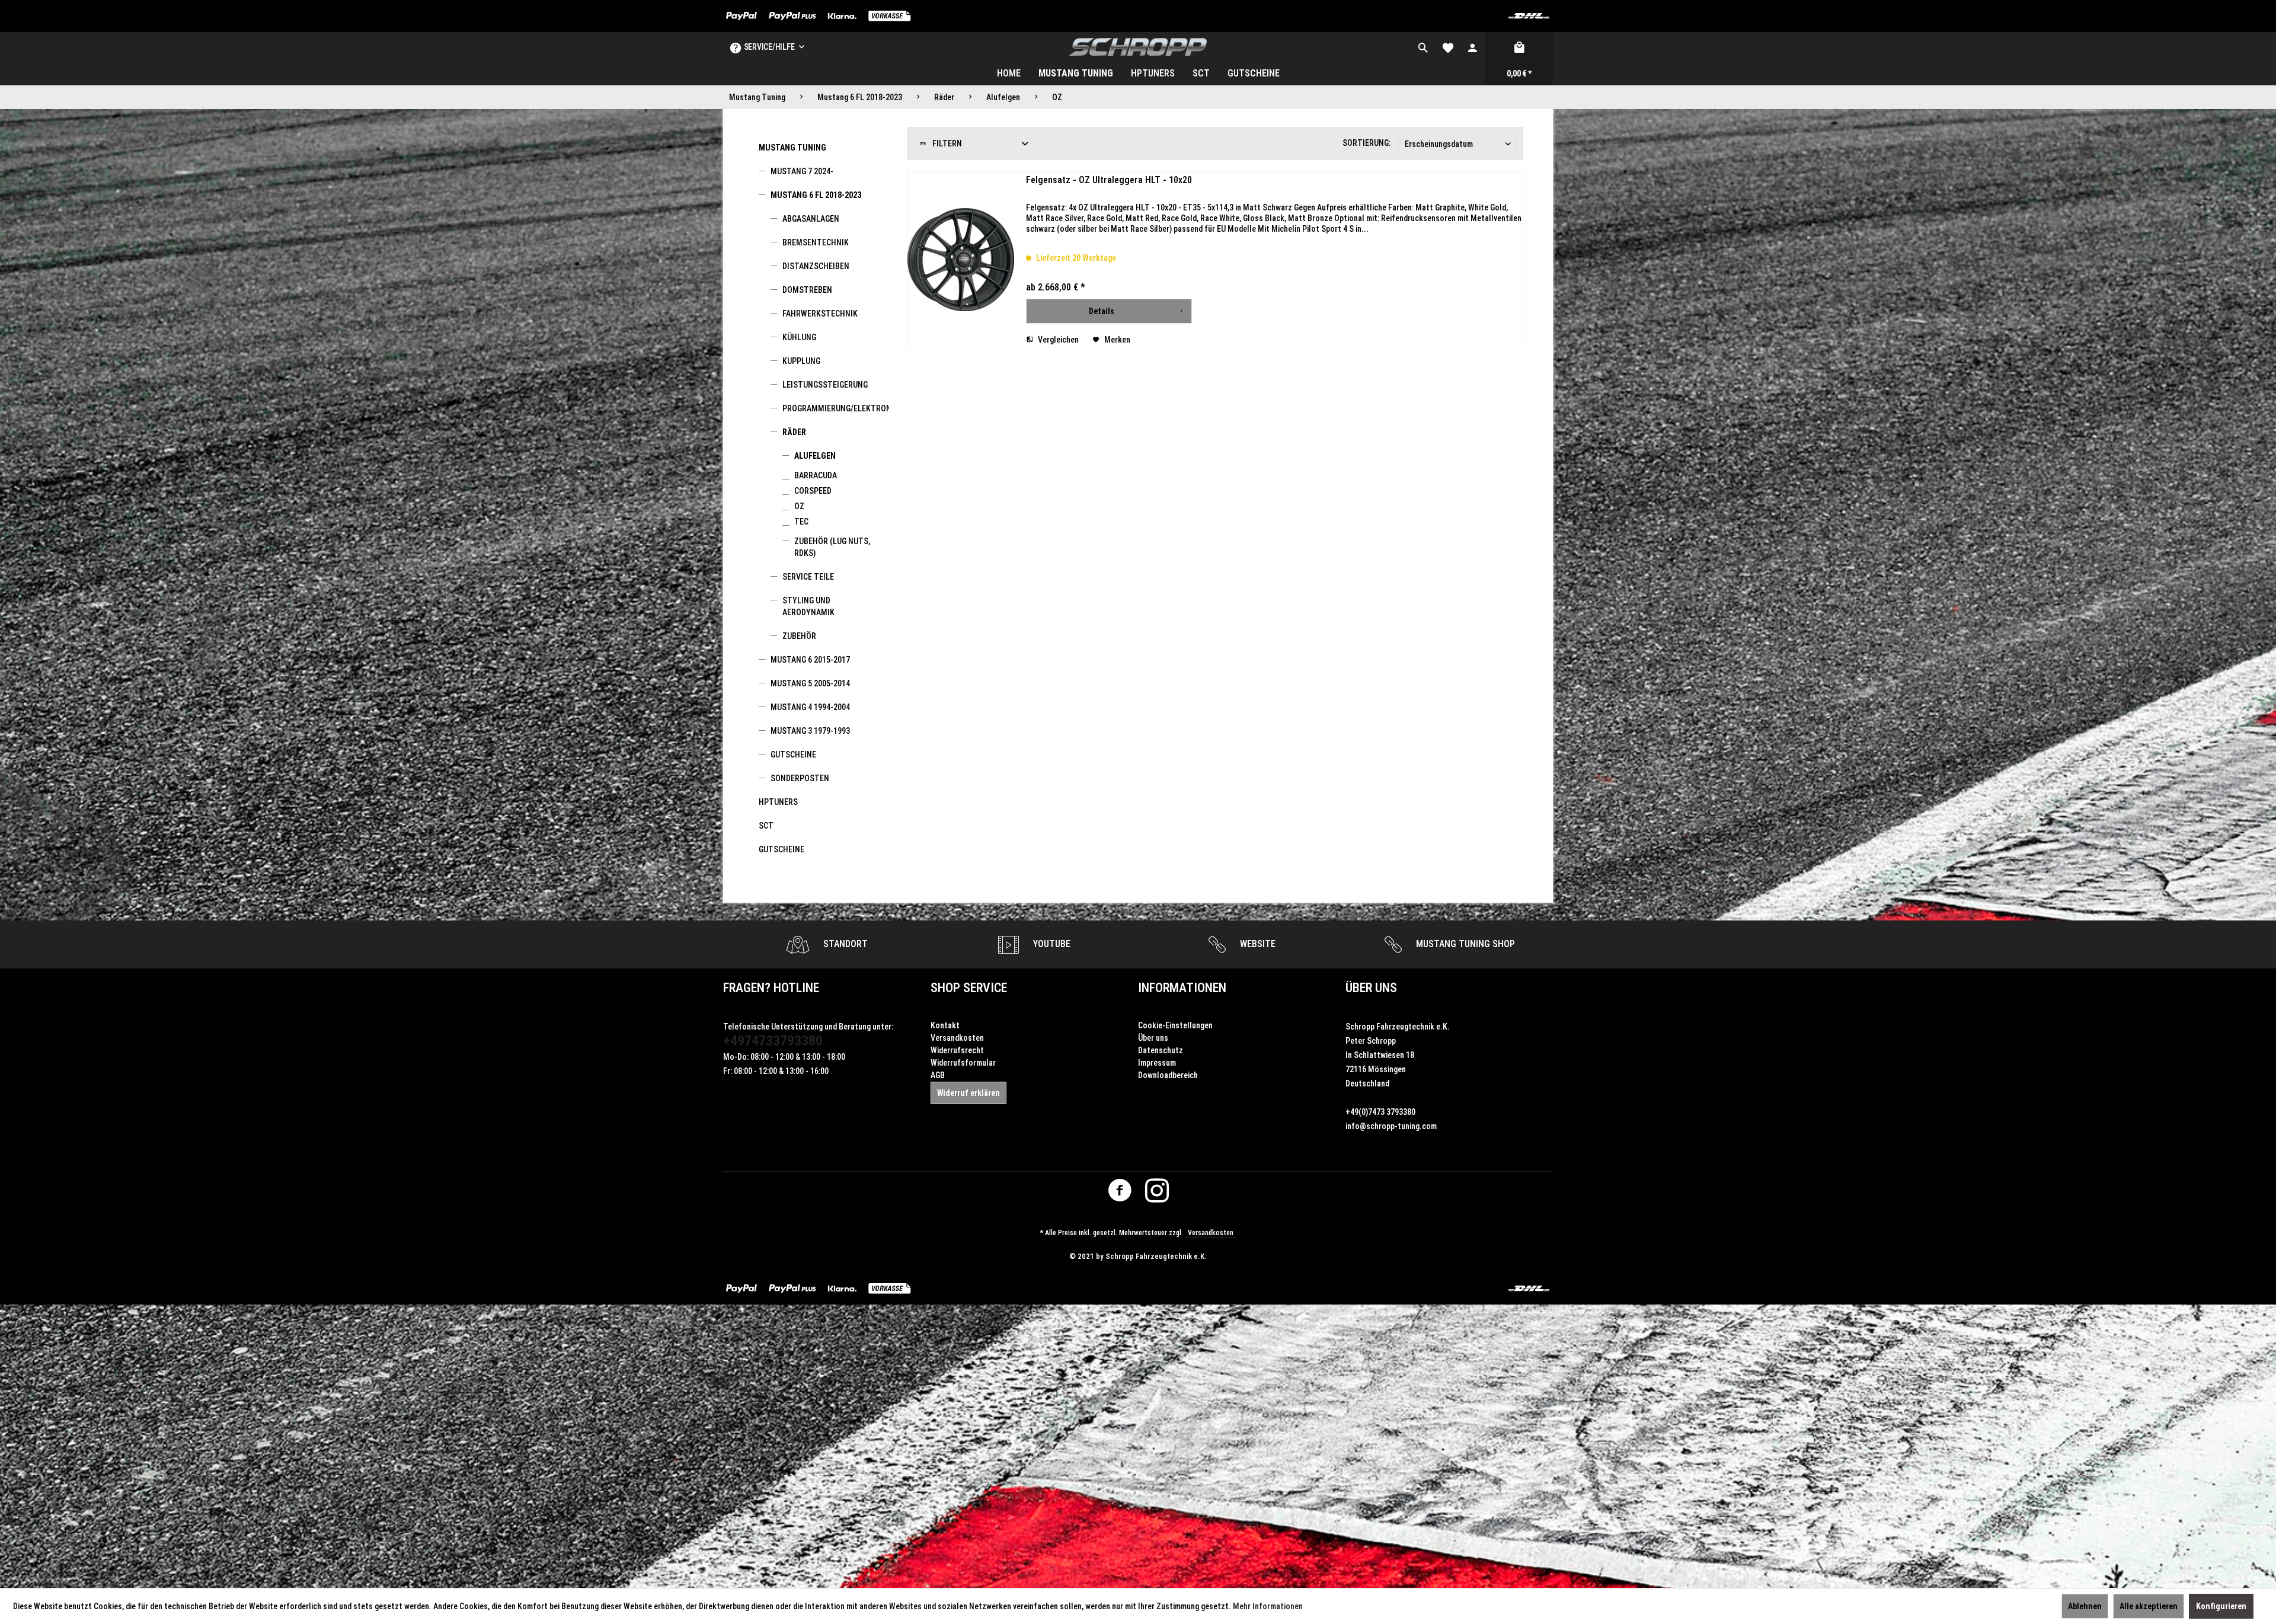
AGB (938, 1075)
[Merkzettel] (1448, 47)
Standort (844, 944)
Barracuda (816, 475)
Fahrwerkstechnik (820, 314)
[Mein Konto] (1472, 47)
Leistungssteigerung (825, 385)
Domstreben (807, 290)
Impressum (1157, 1063)
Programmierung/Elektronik (836, 408)
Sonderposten (800, 778)
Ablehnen (2085, 1606)
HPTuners (778, 802)
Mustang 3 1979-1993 (810, 731)
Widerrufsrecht (957, 1050)
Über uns (1153, 1038)
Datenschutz (1161, 1050)
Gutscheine (793, 755)
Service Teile (808, 577)
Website (1257, 944)
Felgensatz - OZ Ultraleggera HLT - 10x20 (1109, 180)
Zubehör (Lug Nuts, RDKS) (832, 547)
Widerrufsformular (963, 1063)
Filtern (946, 143)
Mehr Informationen (1268, 1606)
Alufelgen (815, 456)
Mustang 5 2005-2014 (810, 683)
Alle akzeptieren (2149, 1606)
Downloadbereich (1168, 1075)
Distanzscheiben (816, 266)
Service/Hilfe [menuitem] (769, 47)
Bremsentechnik (816, 242)
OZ (799, 506)
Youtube (1051, 944)
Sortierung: (1366, 143)
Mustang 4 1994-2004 (810, 707)
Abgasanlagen (811, 219)
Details (1102, 311)
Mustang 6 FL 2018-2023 (816, 195)
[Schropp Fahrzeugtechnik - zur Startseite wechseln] (1138, 47)
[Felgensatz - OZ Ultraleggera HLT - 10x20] (961, 260)
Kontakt (945, 1025)
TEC (801, 522)
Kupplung (801, 361)
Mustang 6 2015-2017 (810, 660)
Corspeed (813, 491)
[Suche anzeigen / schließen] (1423, 47)
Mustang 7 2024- (802, 171)
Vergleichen (1057, 340)
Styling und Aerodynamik (808, 606)
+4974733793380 (773, 1041)
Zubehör (799, 636)
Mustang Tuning (792, 148)
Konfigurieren (2221, 1606)
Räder (794, 432)
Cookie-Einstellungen (1175, 1025)
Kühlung (799, 337)
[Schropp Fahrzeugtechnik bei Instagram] (1157, 1193)
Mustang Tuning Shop (1464, 944)
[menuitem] (1423, 47)
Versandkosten (957, 1038)
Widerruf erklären (968, 1093)
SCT (766, 826)
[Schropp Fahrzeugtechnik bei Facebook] (1120, 1193)
